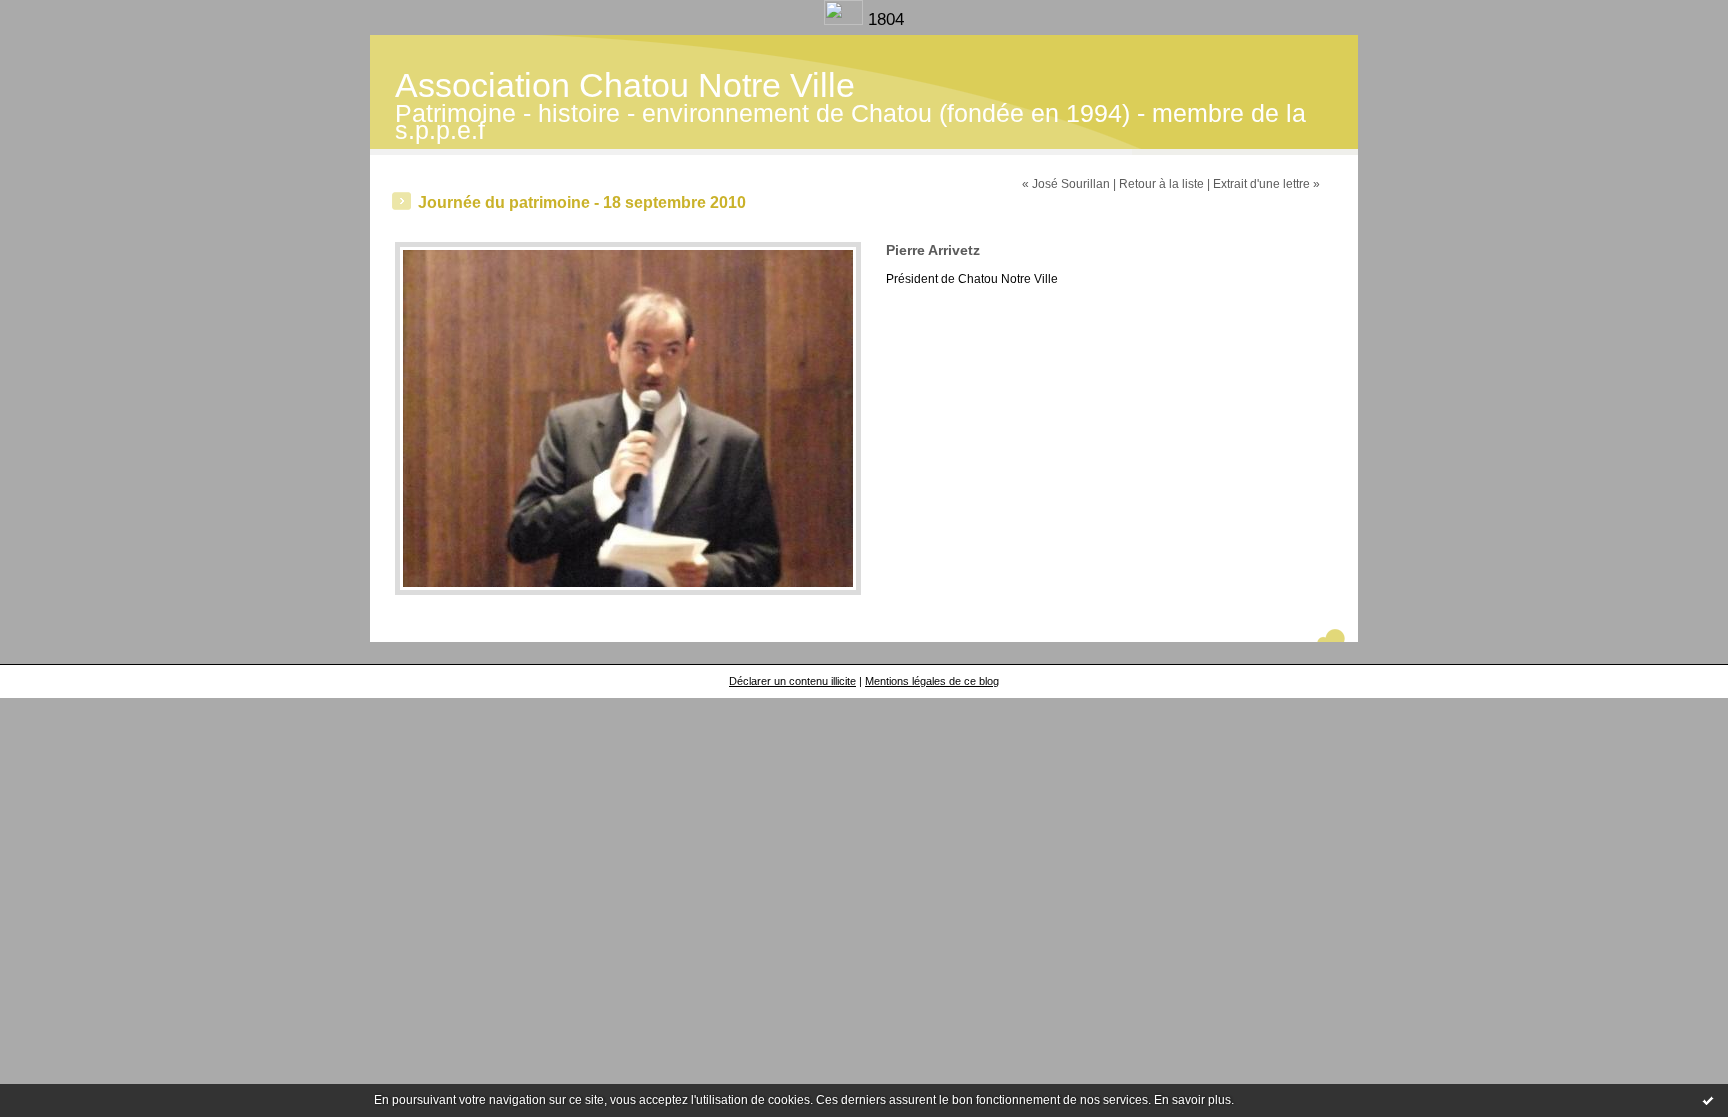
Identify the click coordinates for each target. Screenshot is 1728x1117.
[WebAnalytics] (846, 19)
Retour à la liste (1161, 184)
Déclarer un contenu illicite (792, 681)
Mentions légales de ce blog (932, 681)
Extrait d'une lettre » (1266, 184)
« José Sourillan (1066, 184)
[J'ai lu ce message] (1708, 1100)
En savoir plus (1192, 1100)
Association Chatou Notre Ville (625, 85)
